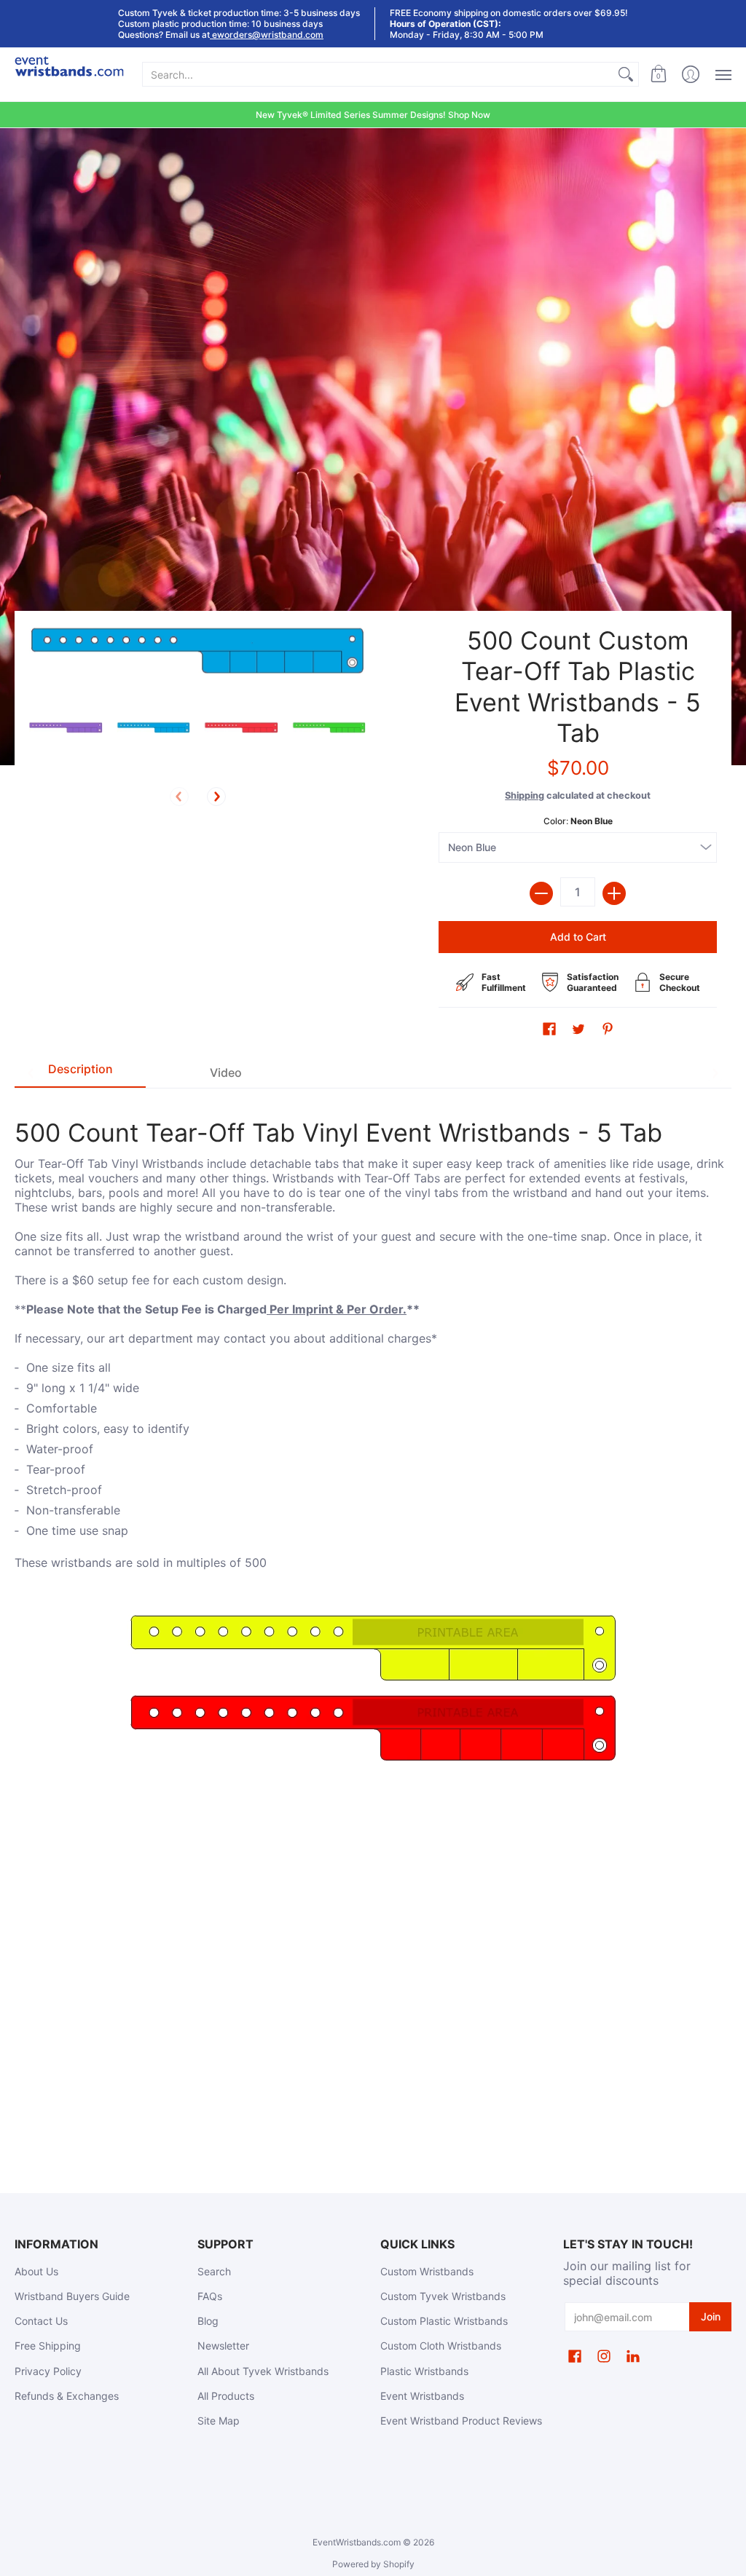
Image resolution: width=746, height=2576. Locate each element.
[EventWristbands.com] (69, 75)
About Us (36, 2271)
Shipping (525, 795)
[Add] (614, 893)
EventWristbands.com (357, 2542)
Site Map (219, 2421)
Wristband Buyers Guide (72, 2296)
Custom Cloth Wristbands (441, 2346)
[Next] (216, 797)
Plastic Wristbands (424, 2371)
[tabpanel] (373, 1437)
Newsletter (223, 2346)
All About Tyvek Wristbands (263, 2371)
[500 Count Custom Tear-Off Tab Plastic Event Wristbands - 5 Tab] (66, 728)
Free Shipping (48, 2346)
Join (711, 2316)
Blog (208, 2321)
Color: (578, 821)
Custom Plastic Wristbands (444, 2321)
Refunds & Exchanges (67, 2396)
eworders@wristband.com (267, 35)
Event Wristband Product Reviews (461, 2421)
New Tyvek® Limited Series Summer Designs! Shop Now (373, 115)
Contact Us (41, 2321)
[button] (659, 75)
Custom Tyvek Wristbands (443, 2296)
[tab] (80, 1072)
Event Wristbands (422, 2396)
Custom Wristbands (427, 2271)
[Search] (626, 74)
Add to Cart (578, 937)
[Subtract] (541, 893)
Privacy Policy (48, 2371)
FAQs (210, 2296)
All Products (226, 2396)
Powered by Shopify (373, 2564)
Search (214, 2271)
